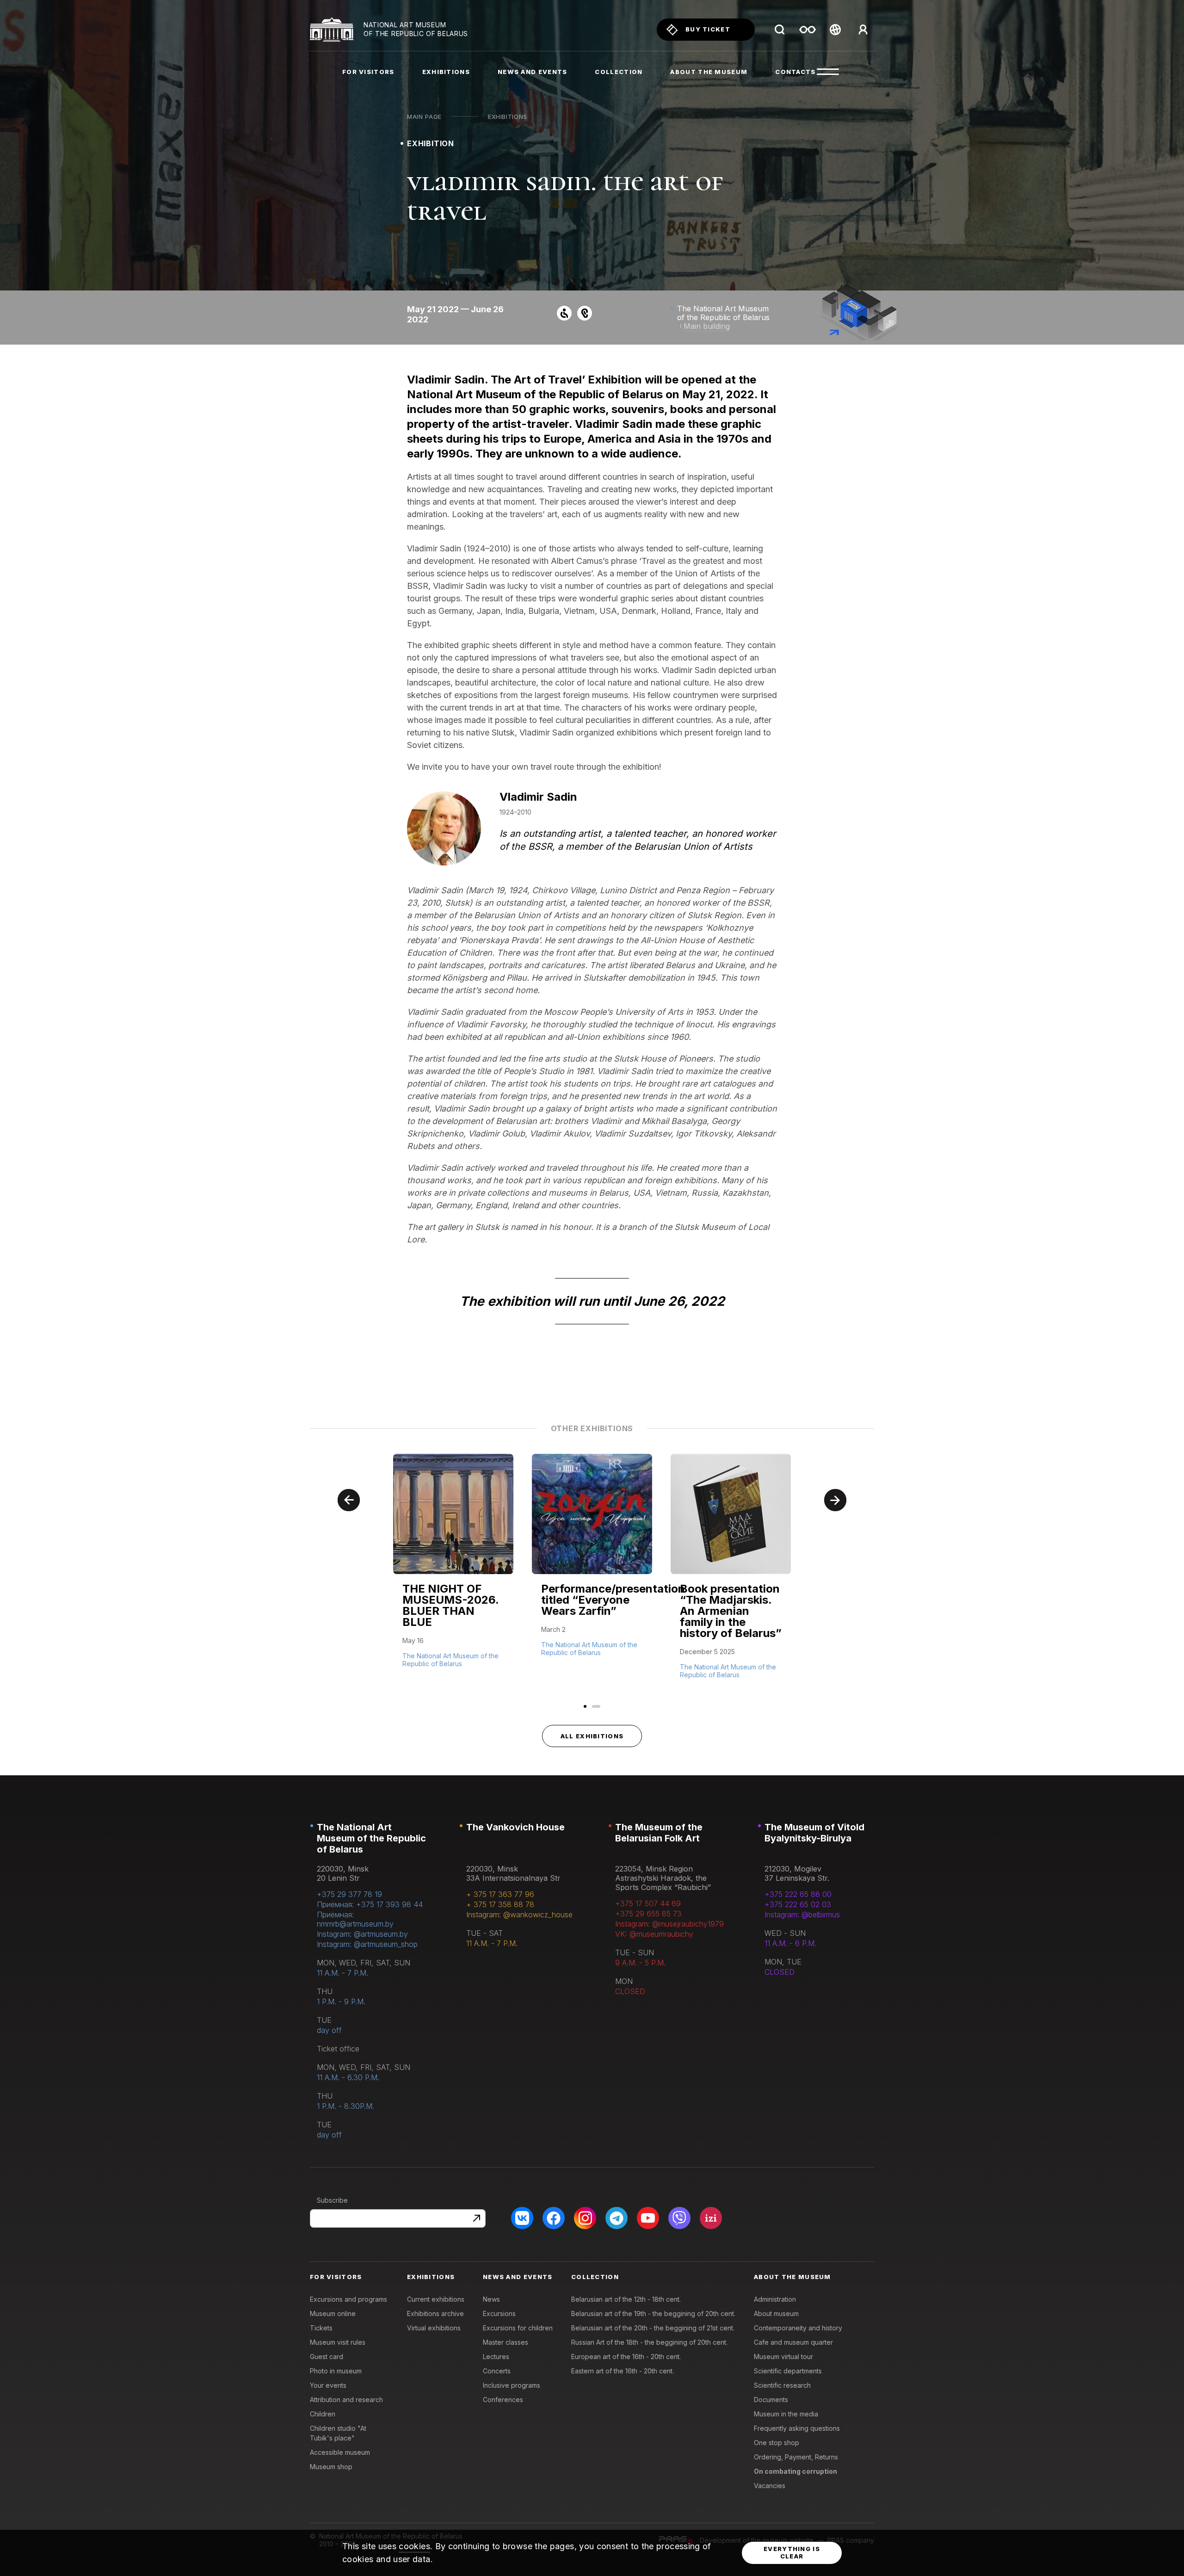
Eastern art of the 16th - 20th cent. (623, 2371)
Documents (771, 2400)
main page (424, 117)
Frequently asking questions (797, 2428)
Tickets (321, 2328)
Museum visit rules (338, 2342)
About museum (776, 2313)
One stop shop (777, 2443)
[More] (453, 1570)
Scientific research (782, 2385)
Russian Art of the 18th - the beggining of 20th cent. (649, 2342)
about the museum (709, 72)
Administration (775, 2299)
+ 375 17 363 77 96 (500, 1894)
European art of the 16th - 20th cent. (626, 2357)
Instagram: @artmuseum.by (362, 1934)
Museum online (333, 2313)
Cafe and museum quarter (793, 2342)
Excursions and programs (348, 2299)
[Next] (835, 1500)
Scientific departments (788, 2371)
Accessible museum (340, 2452)
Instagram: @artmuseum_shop (367, 1944)
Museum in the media (786, 2414)
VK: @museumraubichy (654, 1934)
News (491, 2299)
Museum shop (331, 2467)
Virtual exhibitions (434, 2328)
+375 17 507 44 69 (648, 1903)
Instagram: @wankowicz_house (519, 1915)
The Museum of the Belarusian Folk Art (659, 1833)
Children (323, 2414)
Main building (707, 326)
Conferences (503, 2400)
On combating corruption (795, 2471)
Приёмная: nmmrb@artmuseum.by (355, 1919)
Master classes (506, 2342)
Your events (328, 2385)
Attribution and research (346, 2400)
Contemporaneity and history (798, 2328)
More (413, 1662)
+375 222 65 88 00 (798, 1894)
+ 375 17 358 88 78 (500, 1904)
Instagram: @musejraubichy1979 (669, 1924)
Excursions (499, 2313)
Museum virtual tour (783, 2357)
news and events (533, 72)
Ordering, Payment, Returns (796, 2457)
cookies (414, 2546)
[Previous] (349, 1500)
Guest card (327, 2357)
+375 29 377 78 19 (349, 1894)
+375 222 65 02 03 (798, 1904)
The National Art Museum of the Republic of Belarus (371, 1838)
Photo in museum (336, 2371)
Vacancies (770, 2486)
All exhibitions (592, 1736)
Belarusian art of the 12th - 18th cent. (626, 2299)
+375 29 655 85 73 (648, 1914)
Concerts (497, 2371)
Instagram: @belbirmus (802, 1915)
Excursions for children (518, 2328)
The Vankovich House (515, 1827)
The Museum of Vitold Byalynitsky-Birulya (814, 1833)
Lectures (496, 2357)
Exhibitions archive (435, 2313)
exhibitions (446, 72)
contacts (795, 72)
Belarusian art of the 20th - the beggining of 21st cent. (653, 2328)
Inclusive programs (512, 2385)
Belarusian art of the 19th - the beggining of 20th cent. (653, 2313)
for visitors (368, 72)
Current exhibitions (436, 2299)
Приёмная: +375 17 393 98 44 (370, 1904)
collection (619, 72)
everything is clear (792, 2552)
